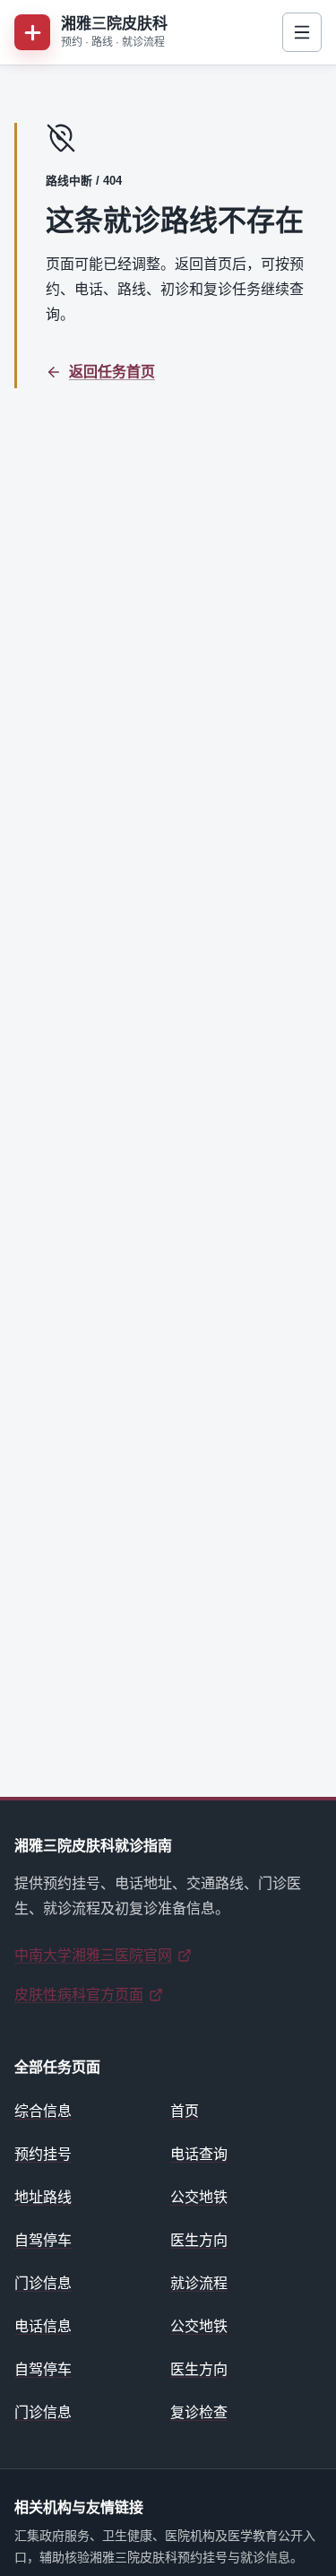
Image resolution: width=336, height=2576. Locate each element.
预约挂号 (43, 2154)
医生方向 (199, 2240)
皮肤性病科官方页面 (79, 1995)
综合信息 (43, 2111)
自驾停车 (43, 2240)
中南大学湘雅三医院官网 (93, 1955)
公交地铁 (199, 2197)
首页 (185, 2111)
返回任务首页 (112, 372)
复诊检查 (199, 2412)
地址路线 (43, 2197)
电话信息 (43, 2326)
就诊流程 (199, 2283)
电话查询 (199, 2154)
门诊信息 (43, 2283)
